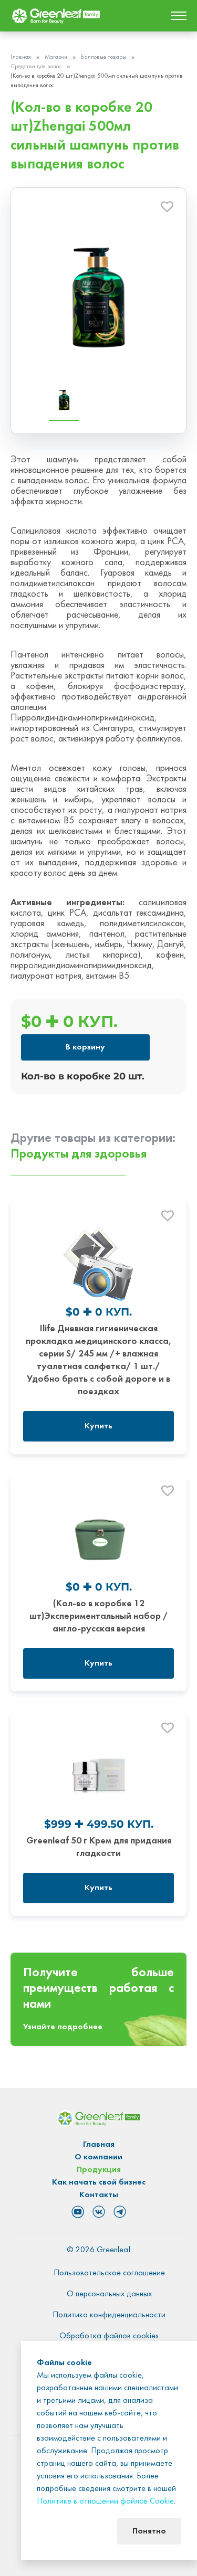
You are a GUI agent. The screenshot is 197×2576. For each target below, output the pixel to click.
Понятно (149, 2531)
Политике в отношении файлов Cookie (105, 2501)
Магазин (56, 57)
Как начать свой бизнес (99, 2182)
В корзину (85, 1047)
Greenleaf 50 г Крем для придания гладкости (99, 1847)
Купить (98, 1426)
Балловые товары (103, 57)
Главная (21, 57)
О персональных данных (109, 2294)
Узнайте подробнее (63, 2027)
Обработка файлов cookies (109, 2336)
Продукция (99, 2170)
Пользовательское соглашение (109, 2273)
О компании (98, 2157)
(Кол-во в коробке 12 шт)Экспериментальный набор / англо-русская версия (99, 1616)
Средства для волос (36, 67)
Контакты (99, 2195)
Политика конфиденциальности (109, 2315)
